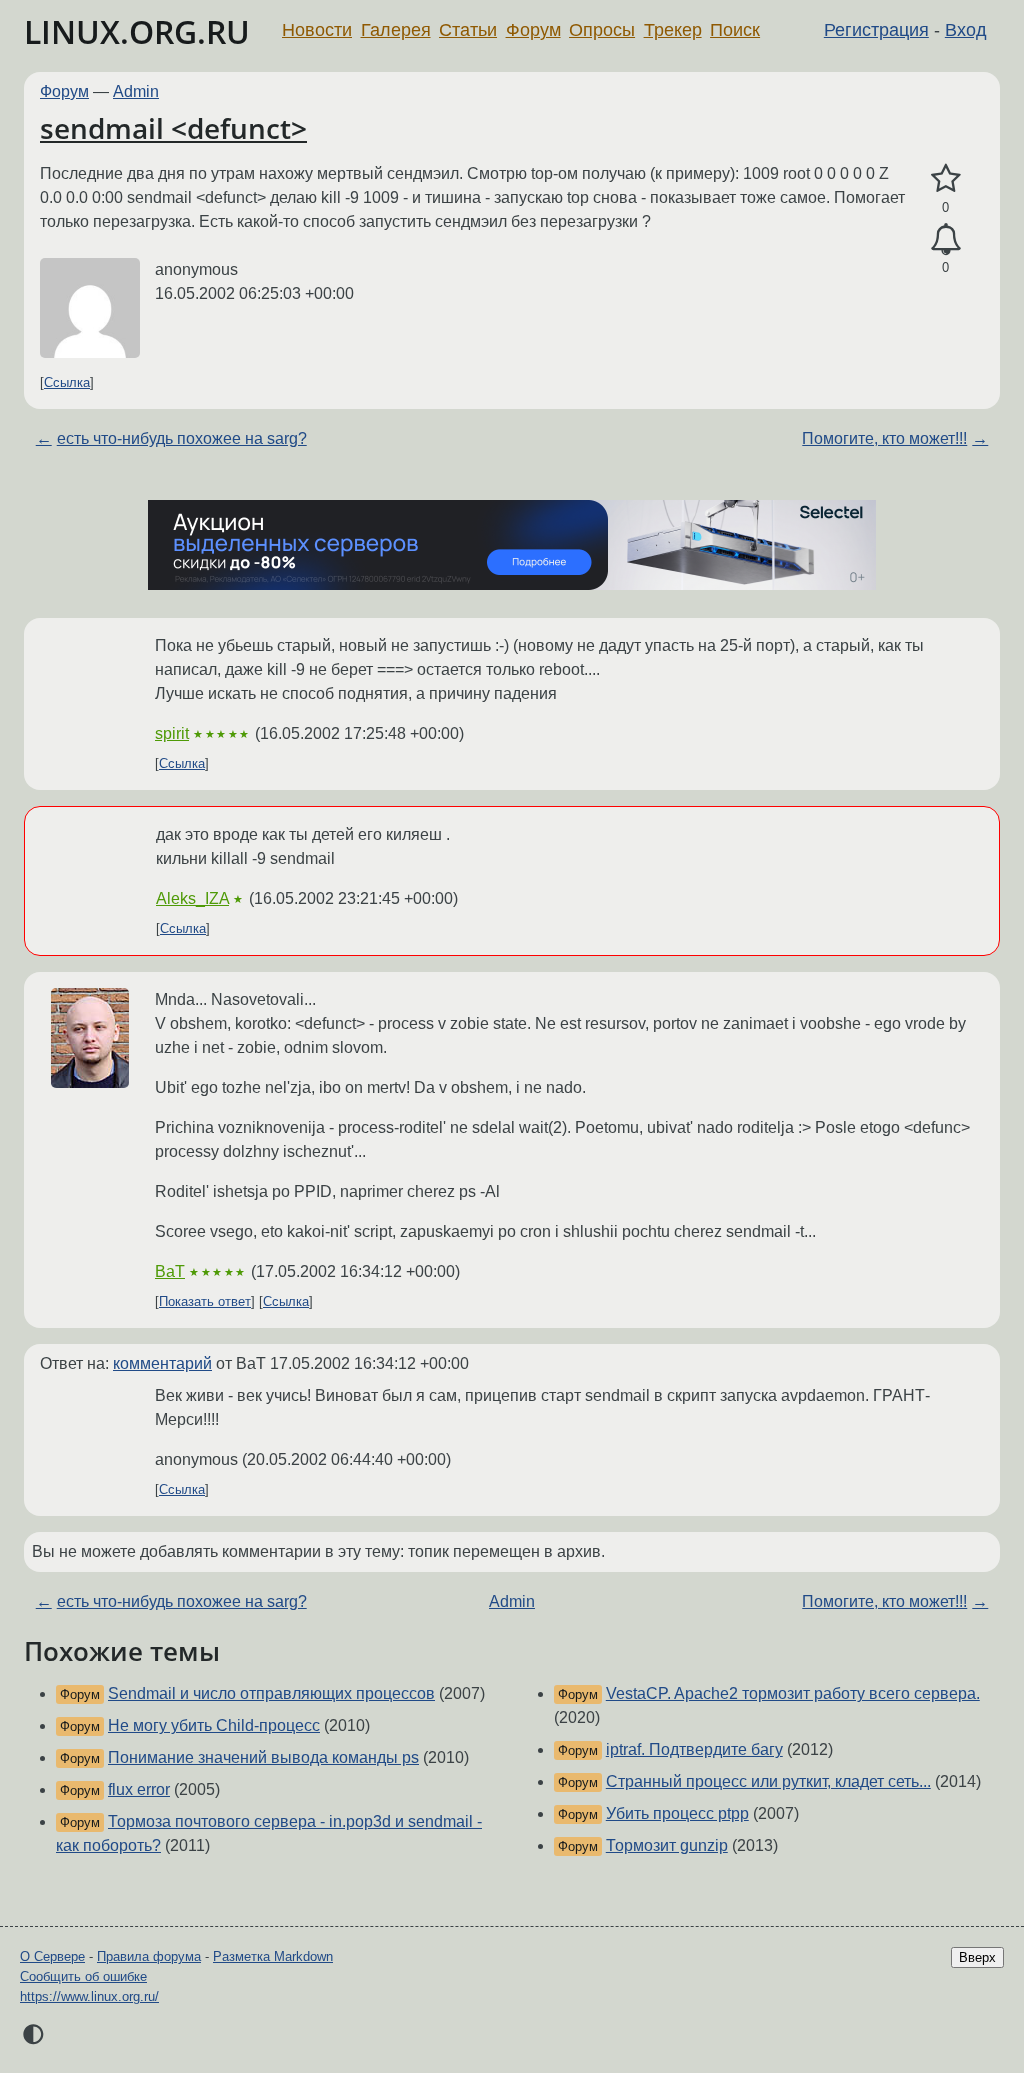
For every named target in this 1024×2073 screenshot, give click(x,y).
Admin (136, 91)
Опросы (602, 30)
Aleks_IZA (192, 898)
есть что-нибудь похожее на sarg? (182, 438)
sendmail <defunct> (173, 128)
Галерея (396, 30)
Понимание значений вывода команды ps (263, 1757)
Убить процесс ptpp (677, 1813)
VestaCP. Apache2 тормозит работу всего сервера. (793, 1693)
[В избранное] (945, 179)
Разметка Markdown (273, 1956)
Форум (533, 30)
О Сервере (52, 1956)
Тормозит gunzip (667, 1845)
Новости (317, 30)
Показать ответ (205, 1301)
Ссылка (67, 382)
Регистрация (876, 30)
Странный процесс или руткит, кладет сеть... (768, 1781)
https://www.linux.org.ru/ (89, 1996)
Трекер (673, 30)
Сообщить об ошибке (83, 1976)
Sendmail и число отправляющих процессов (271, 1693)
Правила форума (149, 1956)
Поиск (735, 30)
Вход (966, 30)
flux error (139, 1789)
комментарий (162, 1363)
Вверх (977, 1957)
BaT (170, 1271)
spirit (172, 733)
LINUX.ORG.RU (137, 31)
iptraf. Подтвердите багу (694, 1749)
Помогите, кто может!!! (884, 438)
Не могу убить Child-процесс (214, 1725)
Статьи (468, 30)
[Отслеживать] (945, 240)
